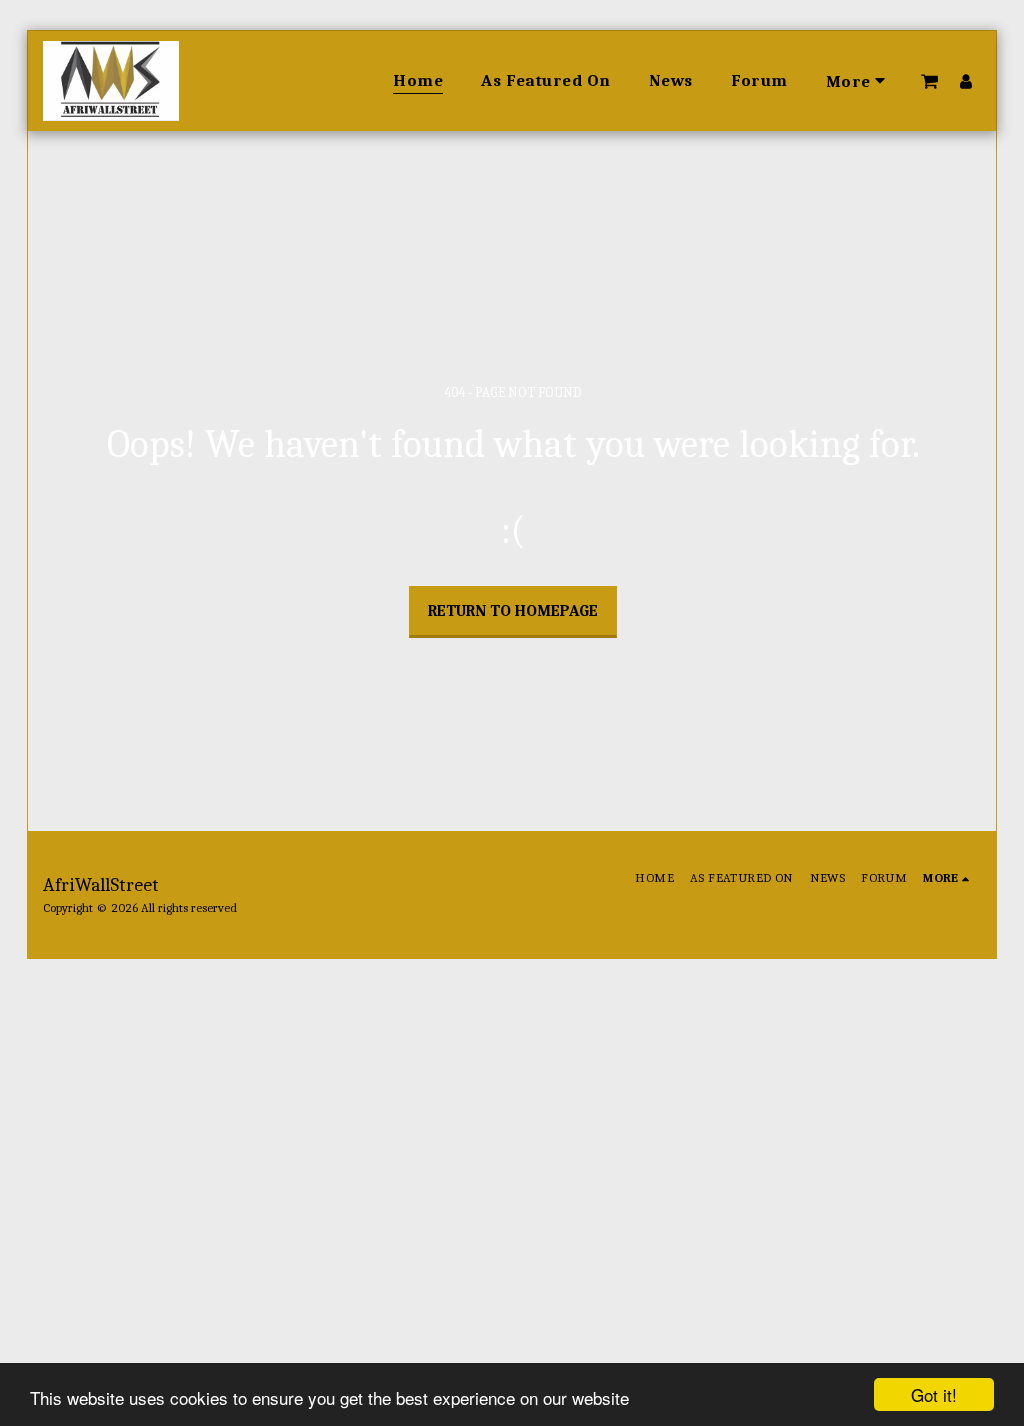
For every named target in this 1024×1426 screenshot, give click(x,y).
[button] (929, 81)
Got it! (934, 1394)
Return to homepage (513, 611)
